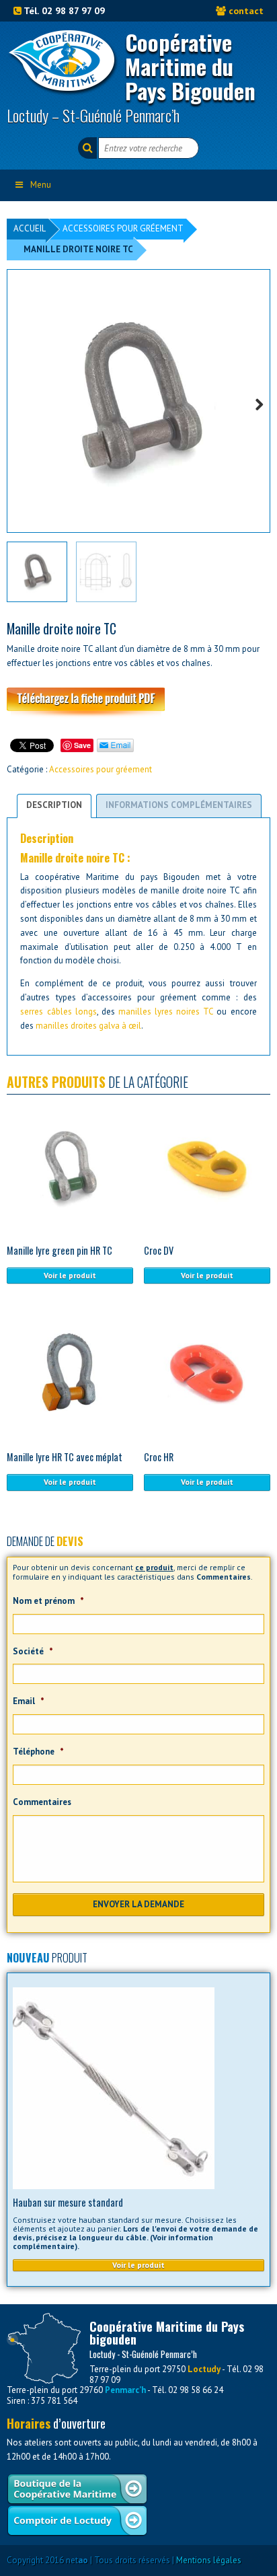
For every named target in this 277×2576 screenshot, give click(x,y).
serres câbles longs (58, 1011)
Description (54, 805)
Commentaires (42, 1802)
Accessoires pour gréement (123, 228)
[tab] (54, 806)
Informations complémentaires (179, 805)
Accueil (30, 228)
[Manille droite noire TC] (138, 401)
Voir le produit (70, 1275)
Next (255, 403)
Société (33, 1652)
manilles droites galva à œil (88, 1026)
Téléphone (38, 1752)
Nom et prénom (48, 1601)
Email (29, 1701)
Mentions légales (209, 2560)
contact (246, 10)
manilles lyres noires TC (166, 1011)
